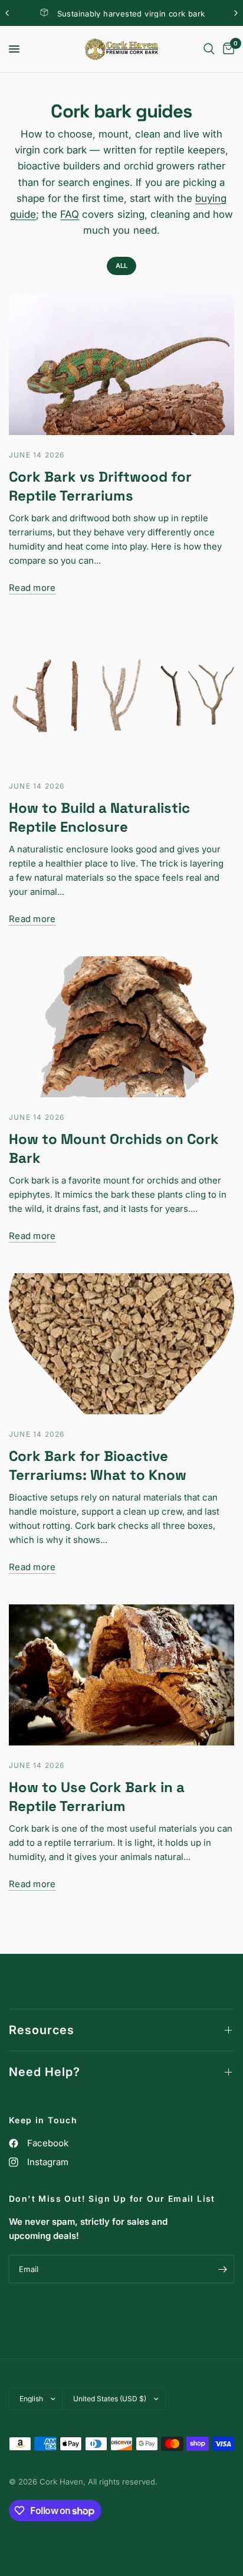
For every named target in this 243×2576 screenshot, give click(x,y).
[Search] (209, 49)
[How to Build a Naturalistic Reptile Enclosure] (121, 696)
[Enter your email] (222, 2269)
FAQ (70, 214)
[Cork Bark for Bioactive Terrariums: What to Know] (121, 1344)
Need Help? (45, 2072)
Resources (42, 2030)
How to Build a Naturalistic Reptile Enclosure (99, 817)
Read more (32, 588)
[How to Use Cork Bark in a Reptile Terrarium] (121, 1675)
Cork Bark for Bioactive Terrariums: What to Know (98, 1465)
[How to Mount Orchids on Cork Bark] (121, 1027)
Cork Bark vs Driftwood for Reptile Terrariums (100, 486)
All (121, 266)
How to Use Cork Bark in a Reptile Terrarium (97, 1797)
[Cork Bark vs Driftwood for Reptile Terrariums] (121, 365)
